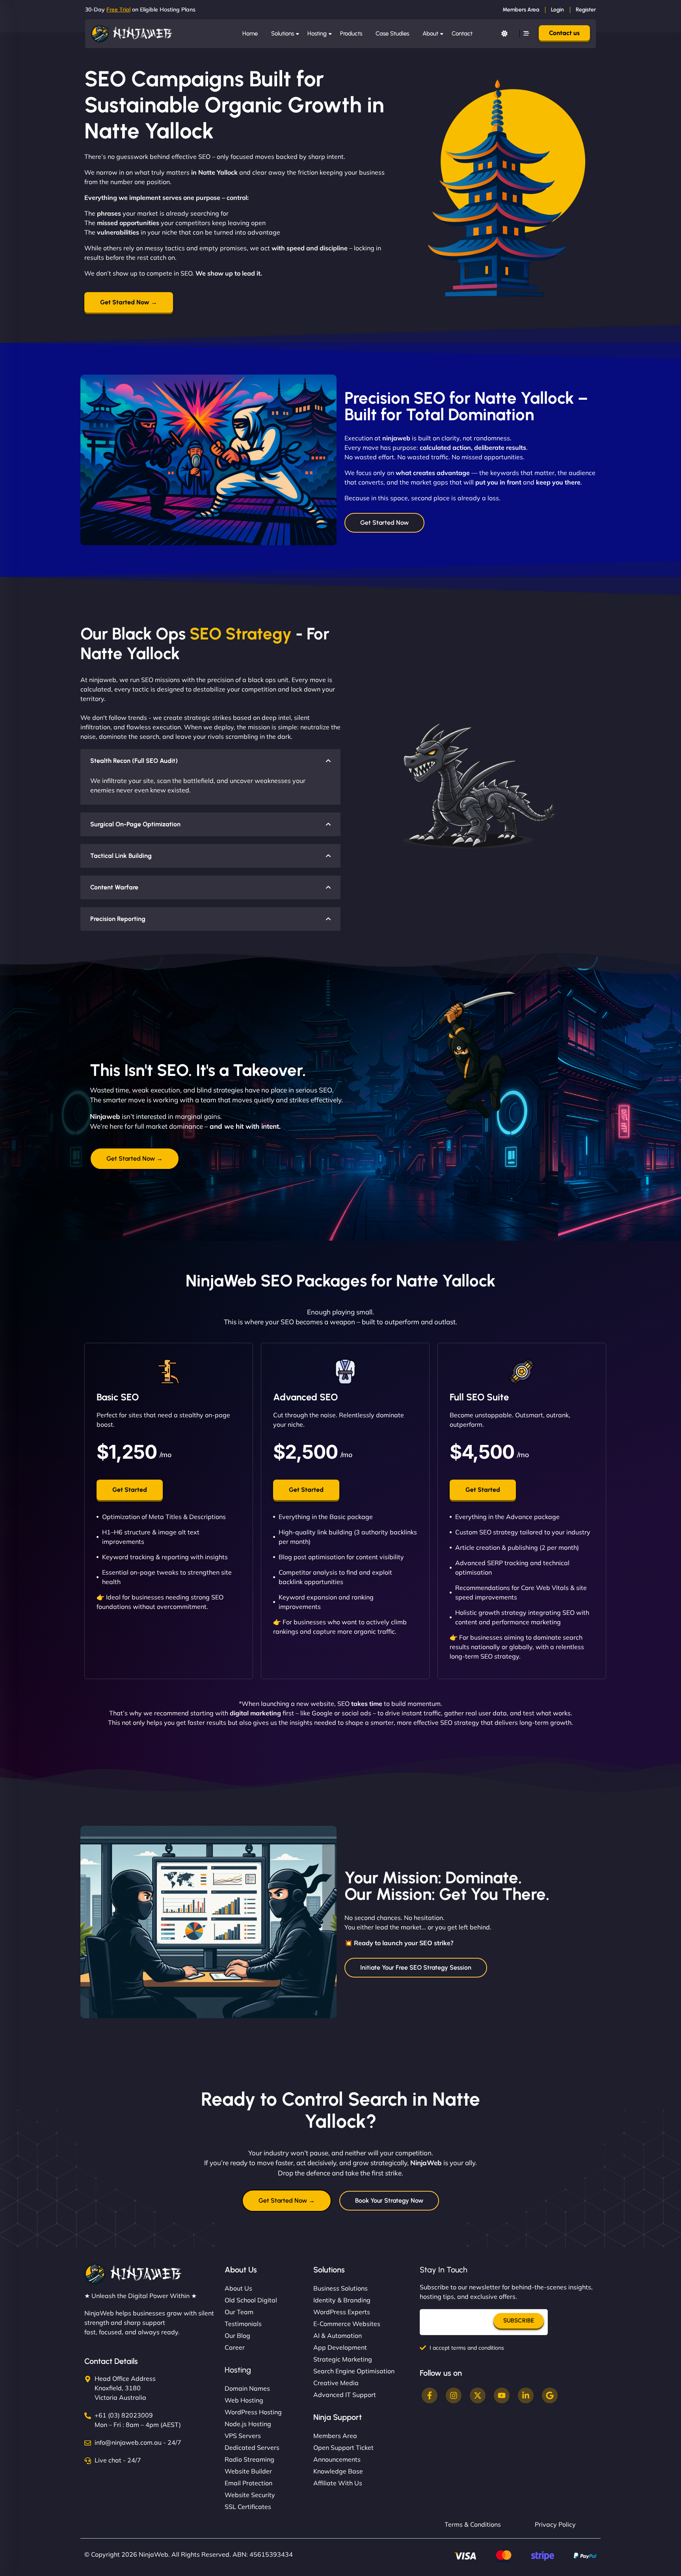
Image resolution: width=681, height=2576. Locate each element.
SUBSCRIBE (519, 2321)
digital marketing (255, 1713)
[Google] (550, 2395)
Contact (462, 34)
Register (586, 10)
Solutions (283, 34)
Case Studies (392, 34)
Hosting (317, 34)
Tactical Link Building (121, 856)
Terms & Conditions (473, 2524)
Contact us (564, 33)
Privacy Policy (555, 2524)
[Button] (504, 34)
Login (557, 10)
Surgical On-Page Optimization (135, 824)
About (430, 34)
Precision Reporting (118, 919)
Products (351, 34)
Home (250, 34)
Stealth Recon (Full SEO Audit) (134, 761)
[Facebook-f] (430, 2395)
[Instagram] (454, 2395)
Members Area (521, 10)
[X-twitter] (478, 2395)
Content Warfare (114, 887)
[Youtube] (502, 2395)
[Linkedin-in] (526, 2395)
